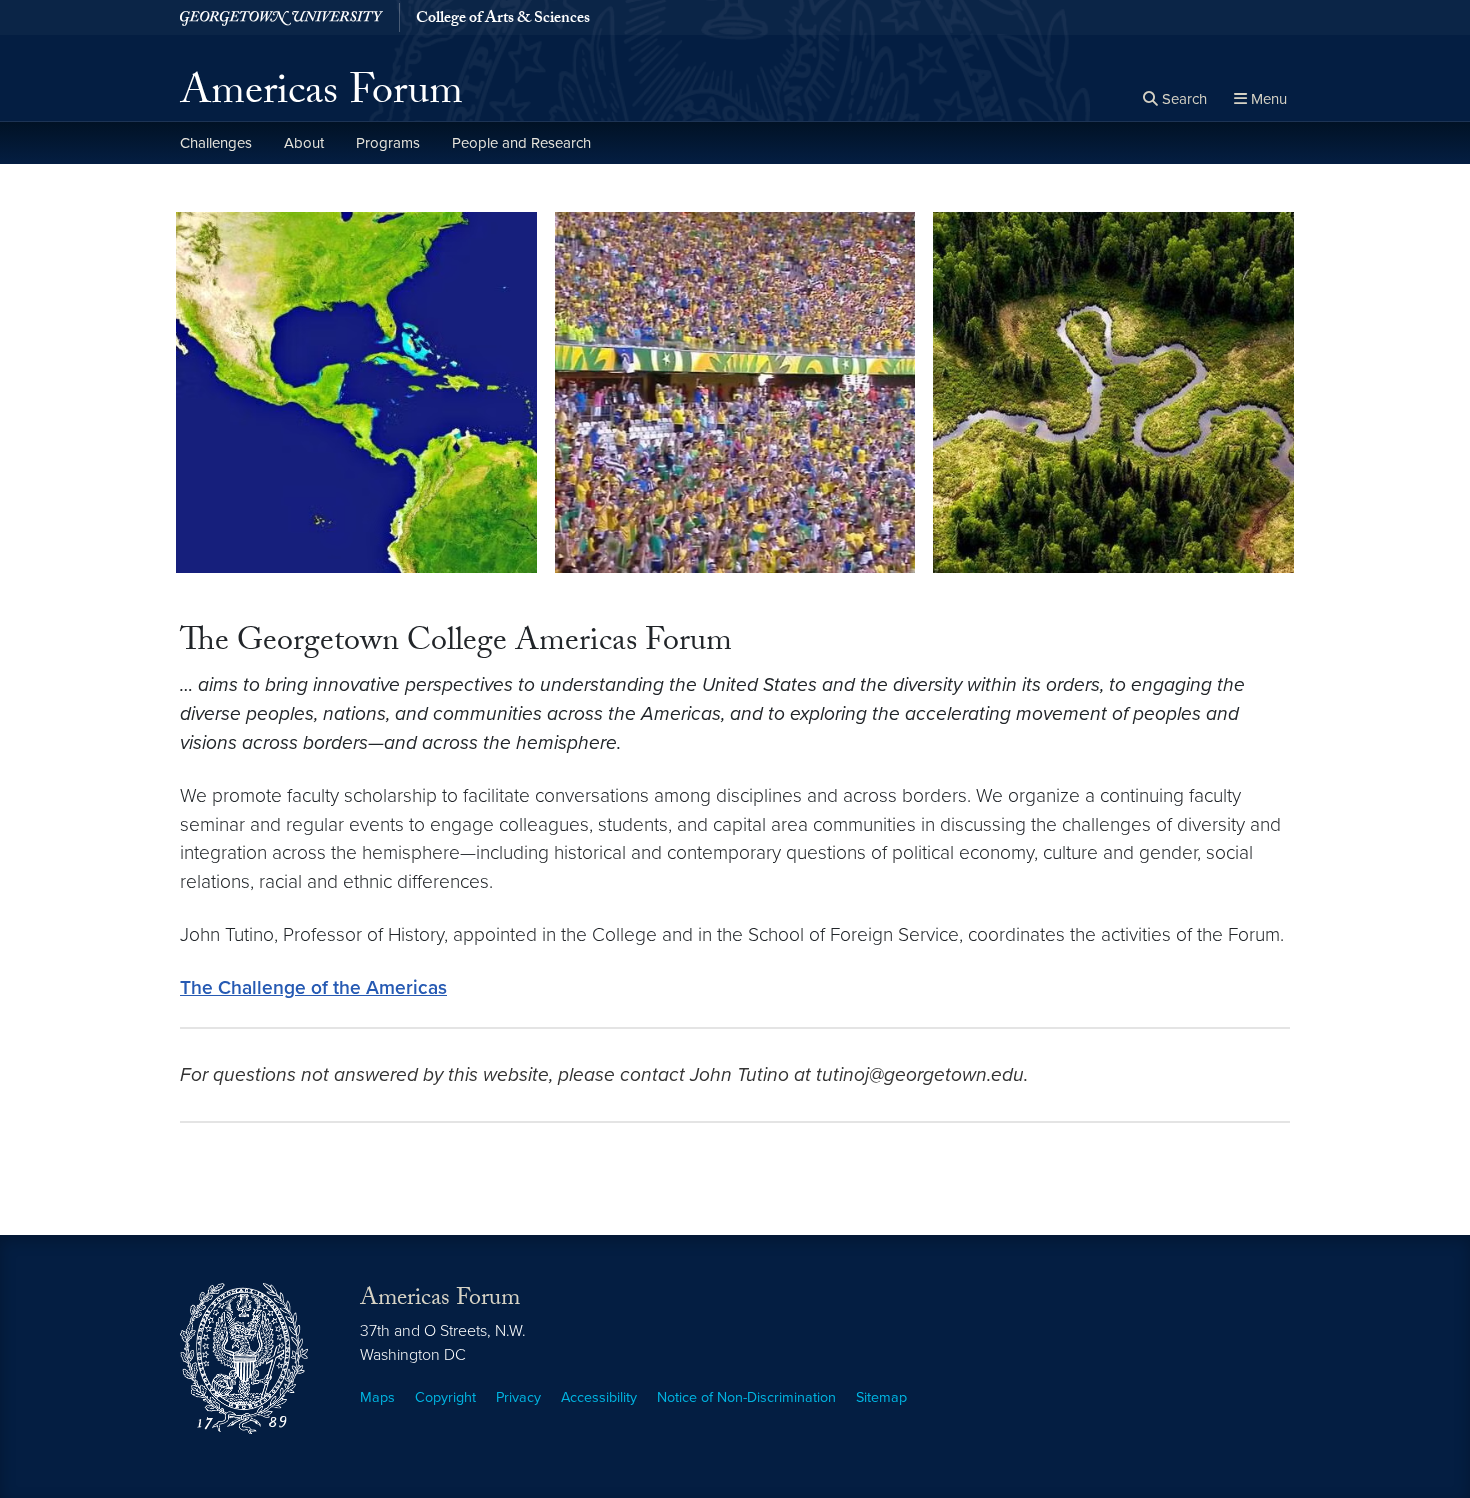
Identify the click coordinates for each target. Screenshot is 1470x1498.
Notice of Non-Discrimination (746, 1397)
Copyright (445, 1397)
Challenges (216, 143)
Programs (388, 143)
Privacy (518, 1397)
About (304, 143)
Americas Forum (321, 96)
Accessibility (599, 1397)
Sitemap (881, 1397)
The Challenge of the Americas (313, 987)
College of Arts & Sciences (503, 20)
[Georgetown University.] (281, 17)
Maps (377, 1397)
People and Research (521, 143)
